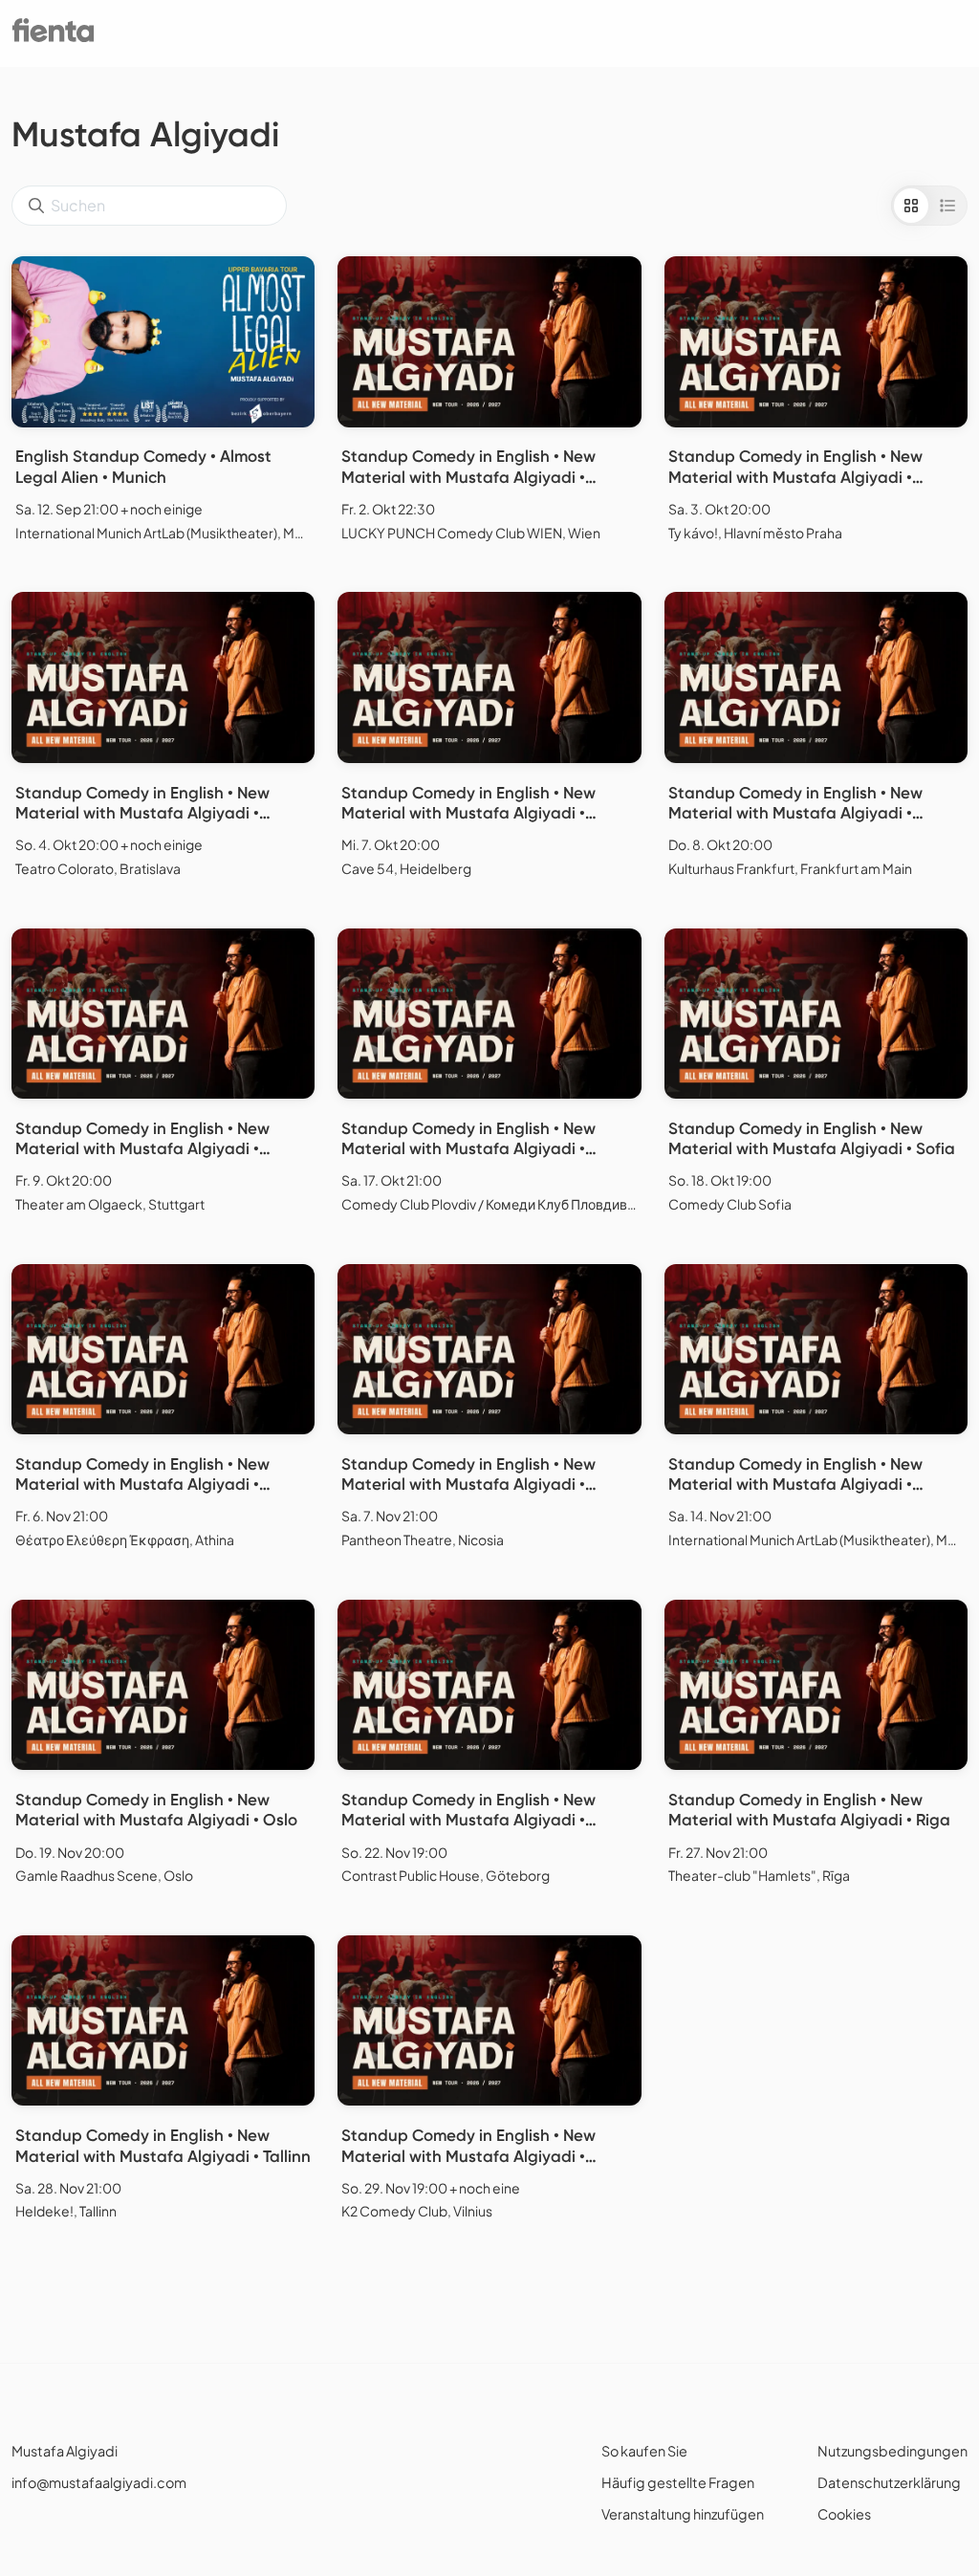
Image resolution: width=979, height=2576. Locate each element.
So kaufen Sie (644, 2451)
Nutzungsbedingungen (892, 2451)
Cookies (844, 2514)
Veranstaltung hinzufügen (683, 2514)
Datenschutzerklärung (889, 2482)
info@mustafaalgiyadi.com (99, 2482)
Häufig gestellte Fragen (678, 2482)
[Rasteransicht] (911, 206)
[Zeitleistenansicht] (947, 206)
